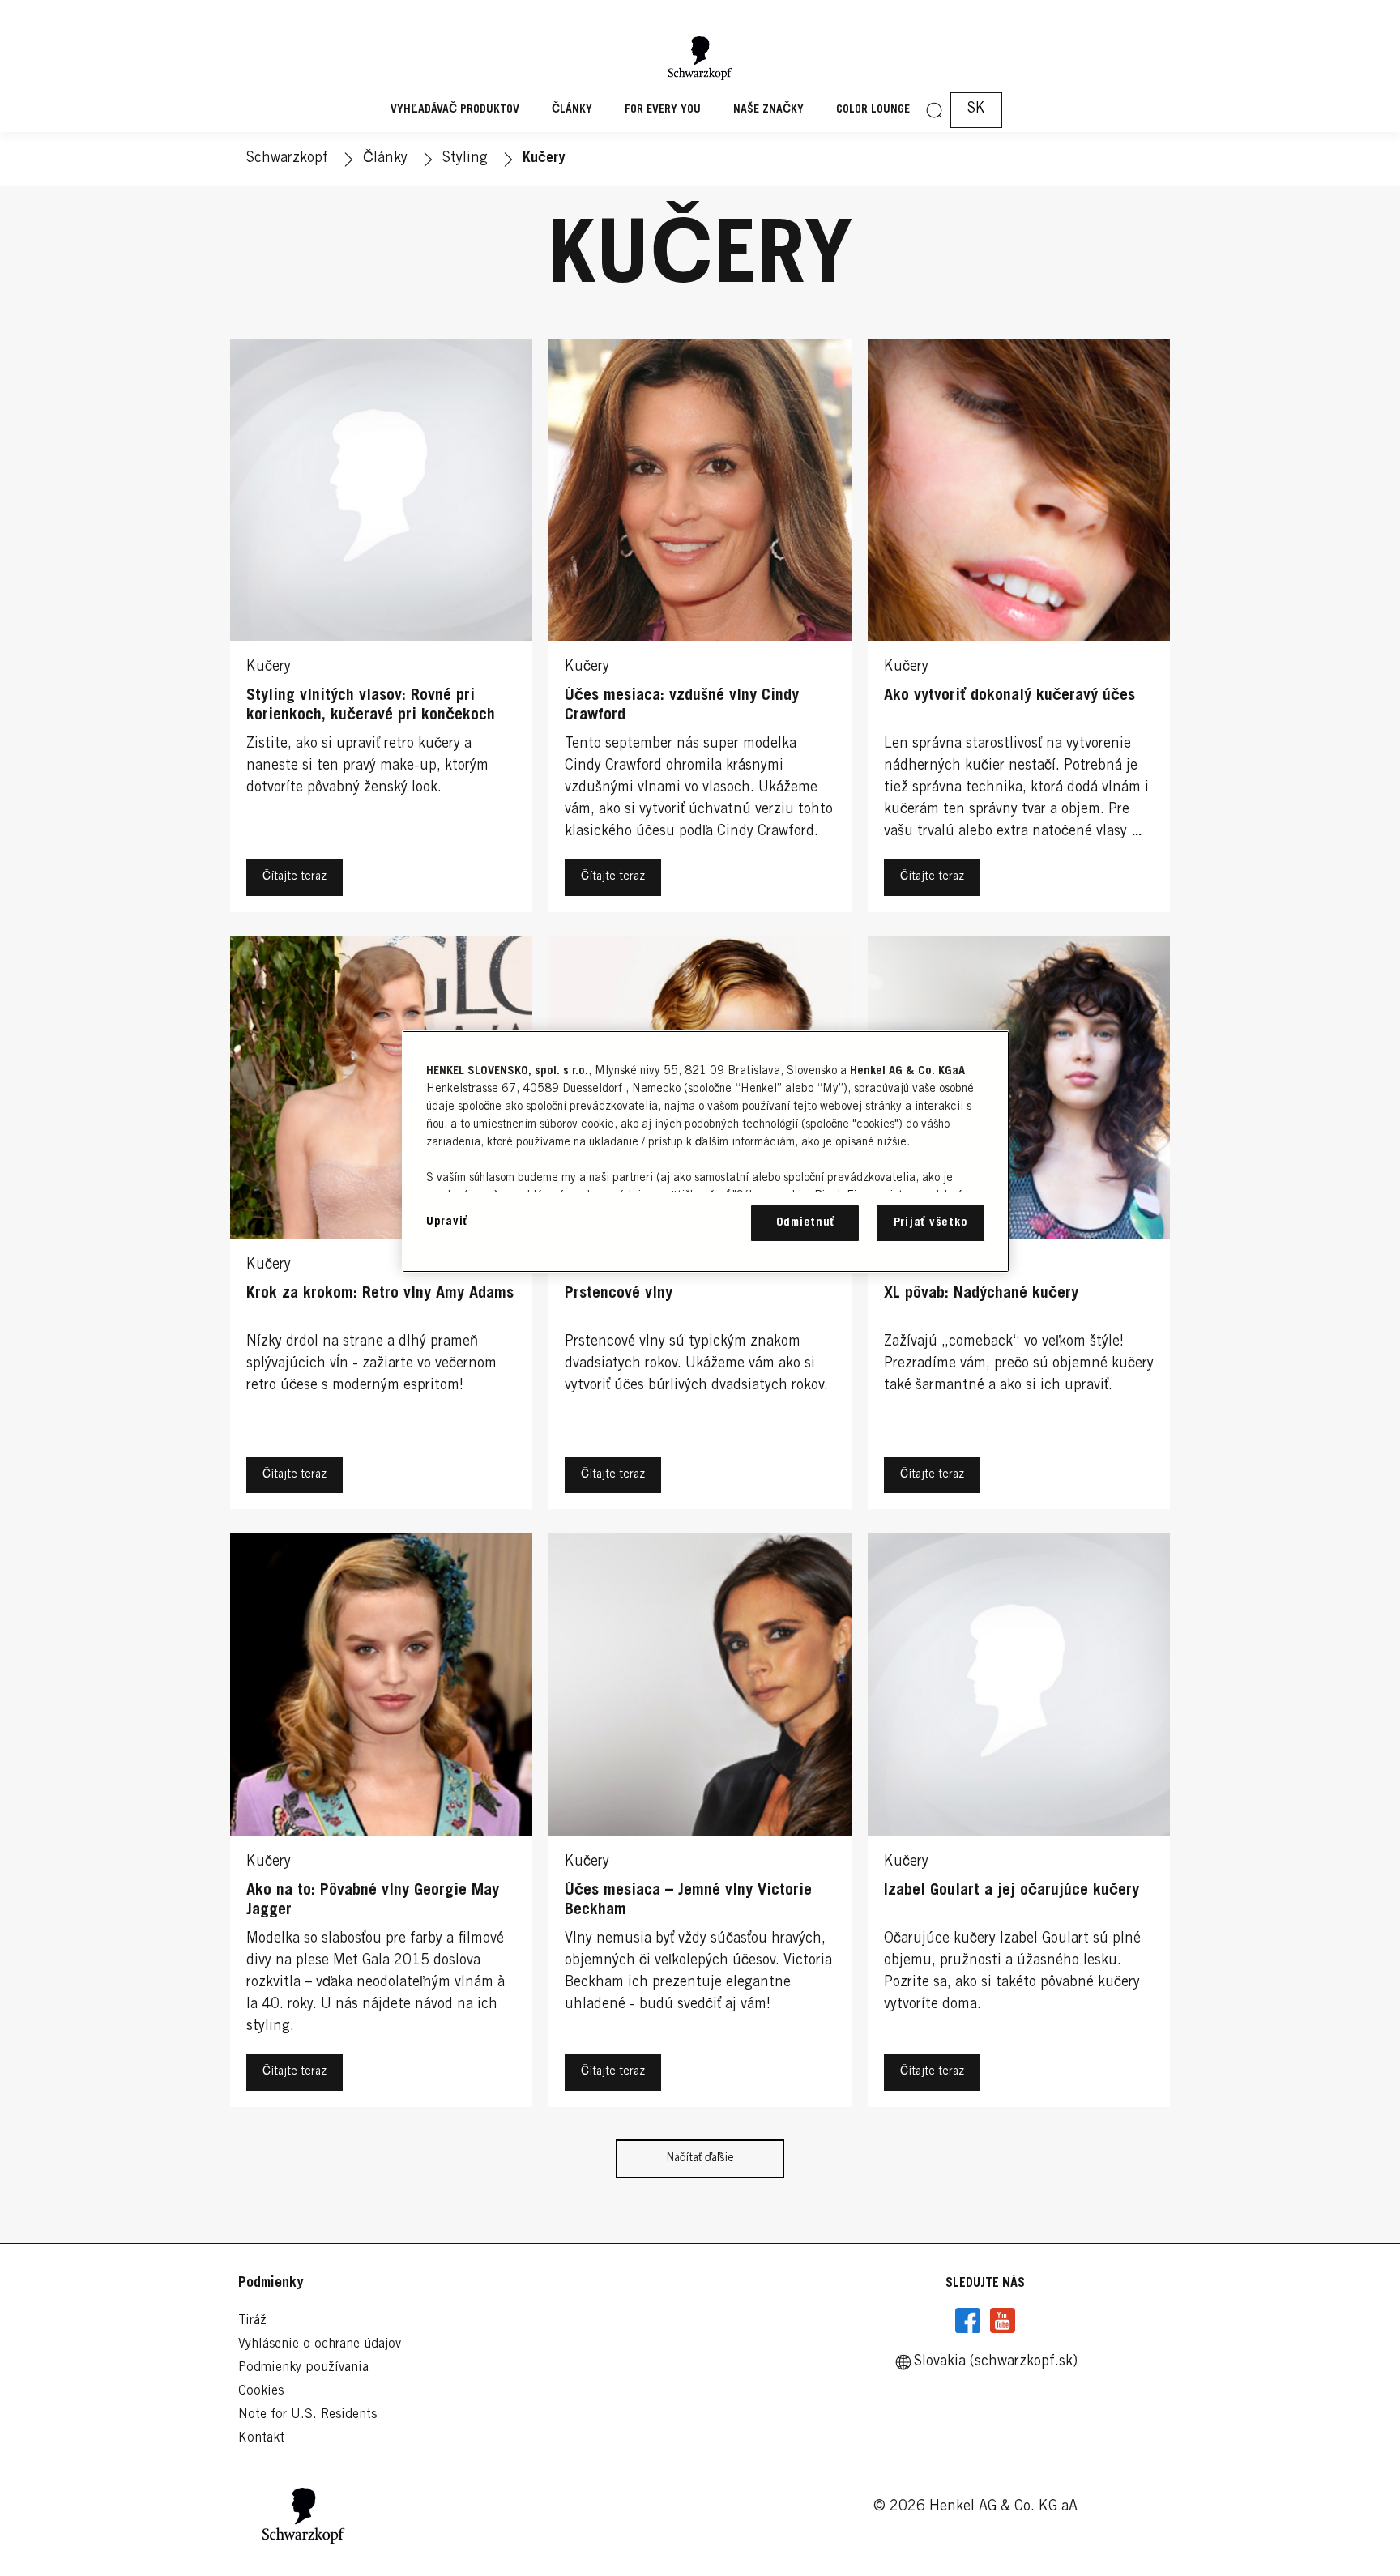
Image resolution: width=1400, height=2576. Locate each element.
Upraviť (447, 1222)
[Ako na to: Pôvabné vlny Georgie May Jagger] (381, 1824)
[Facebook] (968, 2321)
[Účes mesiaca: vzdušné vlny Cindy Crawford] (700, 629)
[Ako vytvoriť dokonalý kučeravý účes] (1019, 629)
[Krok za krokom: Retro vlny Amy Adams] (381, 1227)
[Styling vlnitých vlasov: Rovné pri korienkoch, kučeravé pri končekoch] (381, 629)
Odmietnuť (806, 1223)
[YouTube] (1002, 2321)
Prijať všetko (931, 1223)
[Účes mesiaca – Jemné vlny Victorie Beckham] (700, 1824)
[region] (706, 1152)
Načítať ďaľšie (700, 2159)
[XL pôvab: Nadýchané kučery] (1019, 1227)
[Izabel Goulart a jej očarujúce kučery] (1019, 1824)
